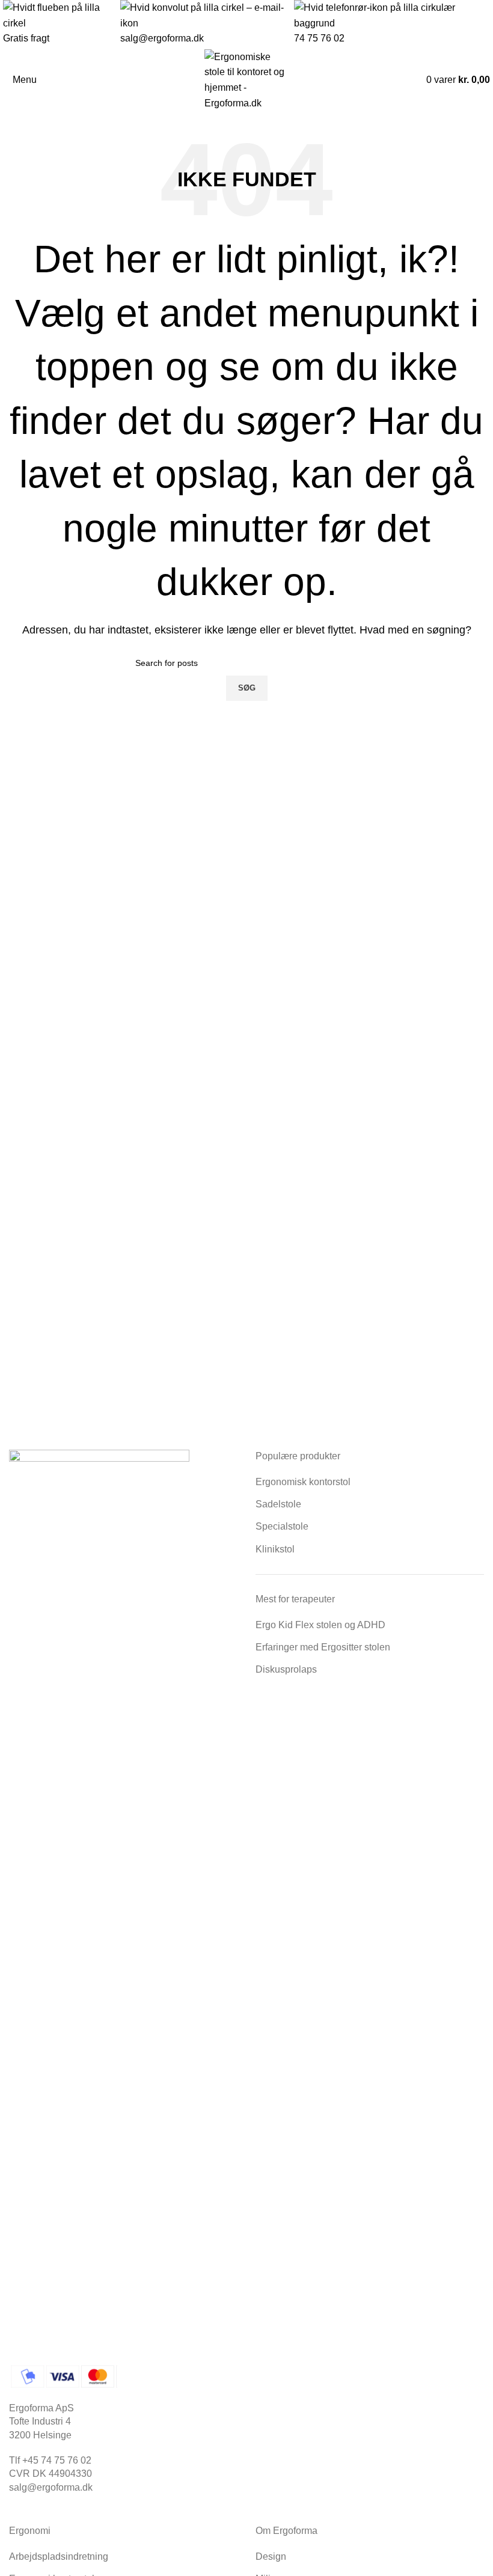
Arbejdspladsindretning (59, 2556)
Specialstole (282, 1526)
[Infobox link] (246, 23)
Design (271, 2556)
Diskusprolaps (286, 1669)
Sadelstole (278, 1504)
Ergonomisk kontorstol (303, 1482)
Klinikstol (275, 1549)
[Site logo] (246, 79)
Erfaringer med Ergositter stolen (323, 1647)
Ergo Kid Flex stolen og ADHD (320, 1625)
